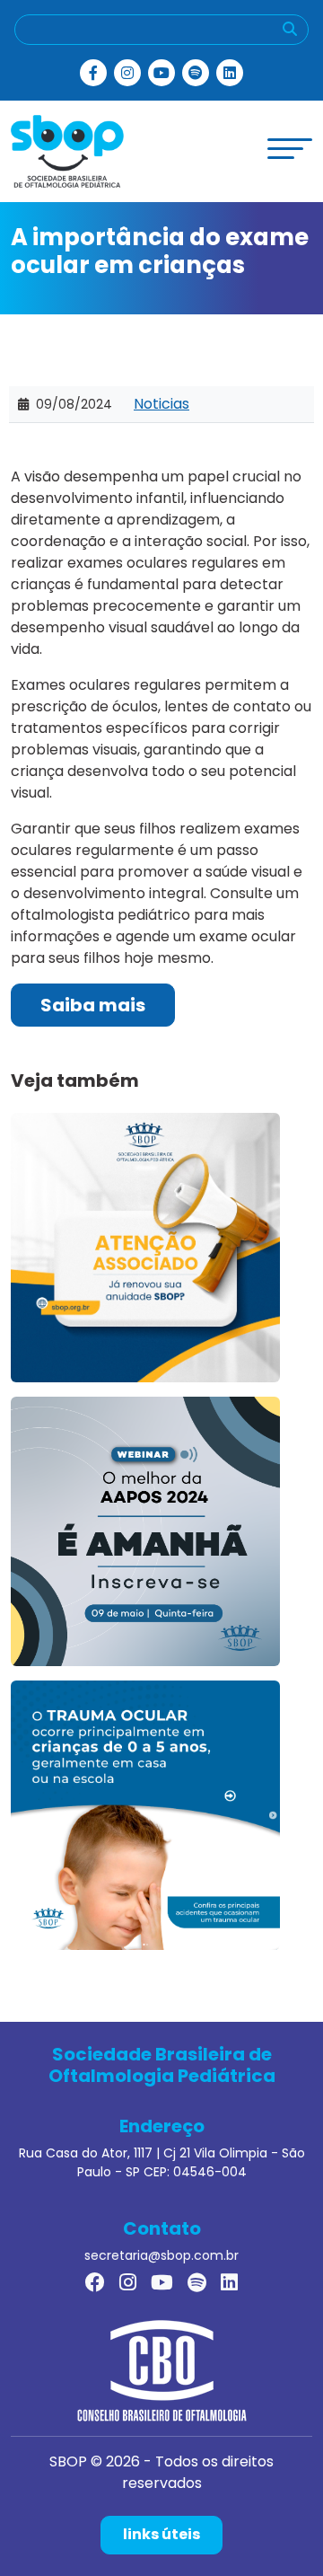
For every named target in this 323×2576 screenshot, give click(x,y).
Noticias (161, 404)
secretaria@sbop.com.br (161, 2255)
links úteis (161, 2534)
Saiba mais (93, 1005)
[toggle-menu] (290, 149)
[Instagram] (127, 73)
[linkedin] (230, 73)
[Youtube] (161, 73)
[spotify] (196, 73)
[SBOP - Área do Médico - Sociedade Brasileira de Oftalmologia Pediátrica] (67, 150)
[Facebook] (93, 73)
